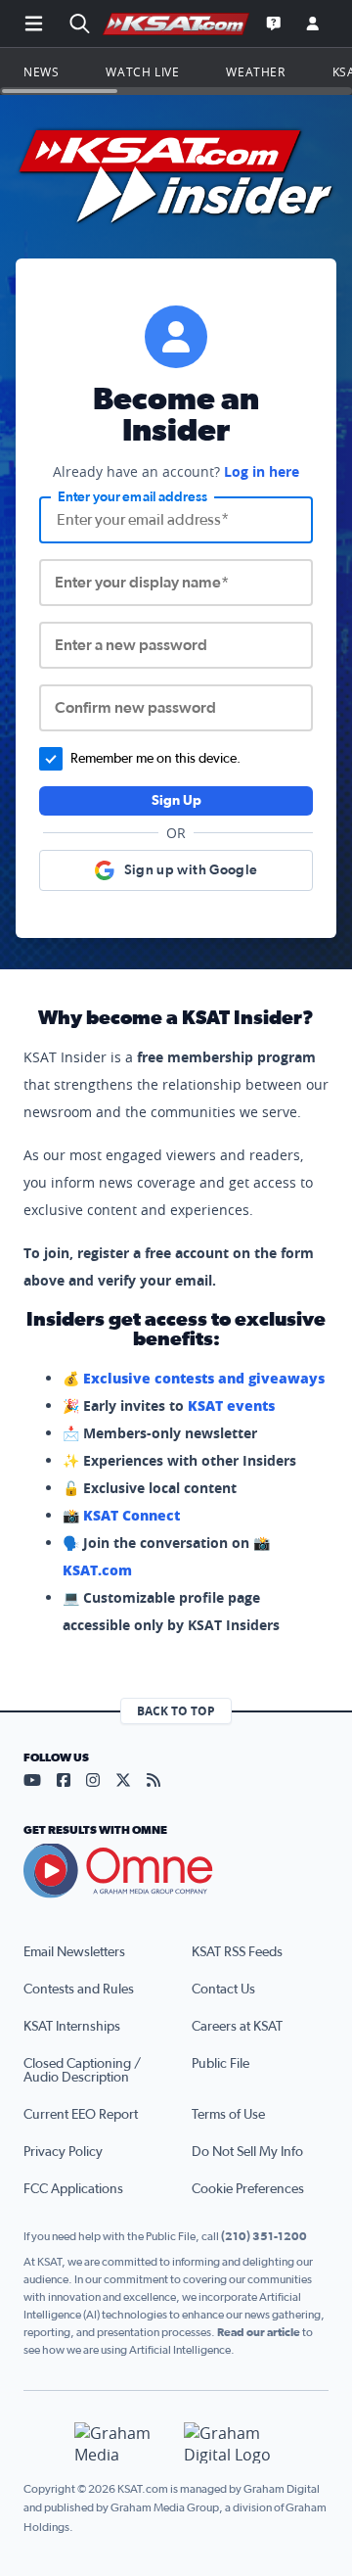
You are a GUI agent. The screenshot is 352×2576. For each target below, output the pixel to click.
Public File (220, 2064)
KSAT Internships (72, 2027)
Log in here (262, 471)
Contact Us (223, 1990)
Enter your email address (132, 497)
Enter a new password (131, 645)
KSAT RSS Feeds (237, 1952)
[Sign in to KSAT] (313, 23)
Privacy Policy (63, 2152)
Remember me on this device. (155, 759)
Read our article (259, 2332)
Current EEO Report (81, 2115)
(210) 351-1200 (264, 2236)
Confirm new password (135, 708)
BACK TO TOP (176, 1711)
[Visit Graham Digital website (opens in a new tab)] (231, 2443)
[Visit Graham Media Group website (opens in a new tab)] (121, 2443)
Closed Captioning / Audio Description (82, 2071)
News (41, 71)
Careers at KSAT (237, 2027)
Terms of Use (228, 2115)
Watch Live (142, 71)
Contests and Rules (79, 1990)
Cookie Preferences (248, 2189)
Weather (255, 71)
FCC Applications (73, 2189)
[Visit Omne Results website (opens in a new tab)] (176, 1871)
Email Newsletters (74, 1952)
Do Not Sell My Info (247, 2152)
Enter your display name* (142, 583)
